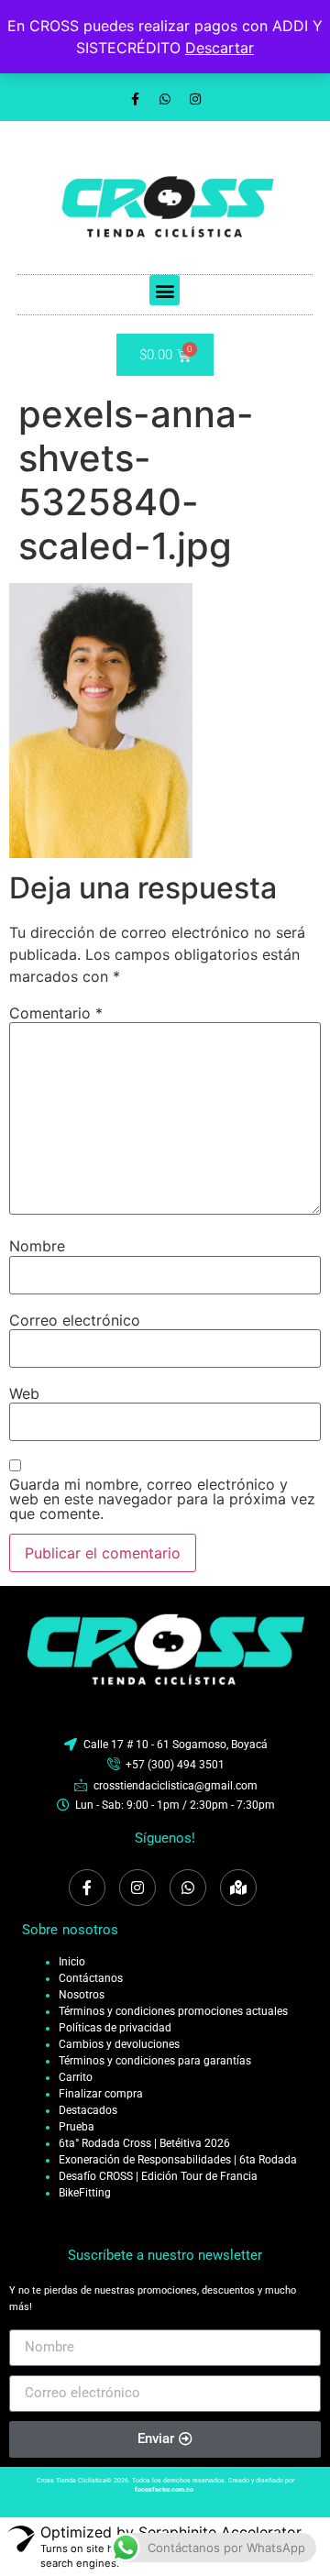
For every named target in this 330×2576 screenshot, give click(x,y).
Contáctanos (91, 1978)
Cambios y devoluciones (119, 2044)
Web (24, 1393)
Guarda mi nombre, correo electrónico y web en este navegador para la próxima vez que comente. (162, 1499)
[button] (165, 290)
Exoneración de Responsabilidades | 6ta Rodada (178, 2160)
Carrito (76, 2077)
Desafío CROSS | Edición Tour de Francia (158, 2176)
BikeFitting (85, 2193)
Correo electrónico (75, 1320)
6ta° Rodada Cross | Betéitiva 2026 (144, 2143)
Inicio (72, 1962)
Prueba (77, 2127)
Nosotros (82, 1995)
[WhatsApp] (188, 1888)
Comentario (56, 1013)
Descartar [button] (220, 48)
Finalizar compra (101, 2094)
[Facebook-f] (135, 99)
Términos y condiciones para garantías (155, 2061)
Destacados (88, 2110)
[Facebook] (87, 1888)
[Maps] (238, 1888)
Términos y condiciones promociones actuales (173, 2011)
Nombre (37, 1246)
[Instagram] (195, 99)
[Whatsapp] (165, 99)
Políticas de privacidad (115, 2028)
